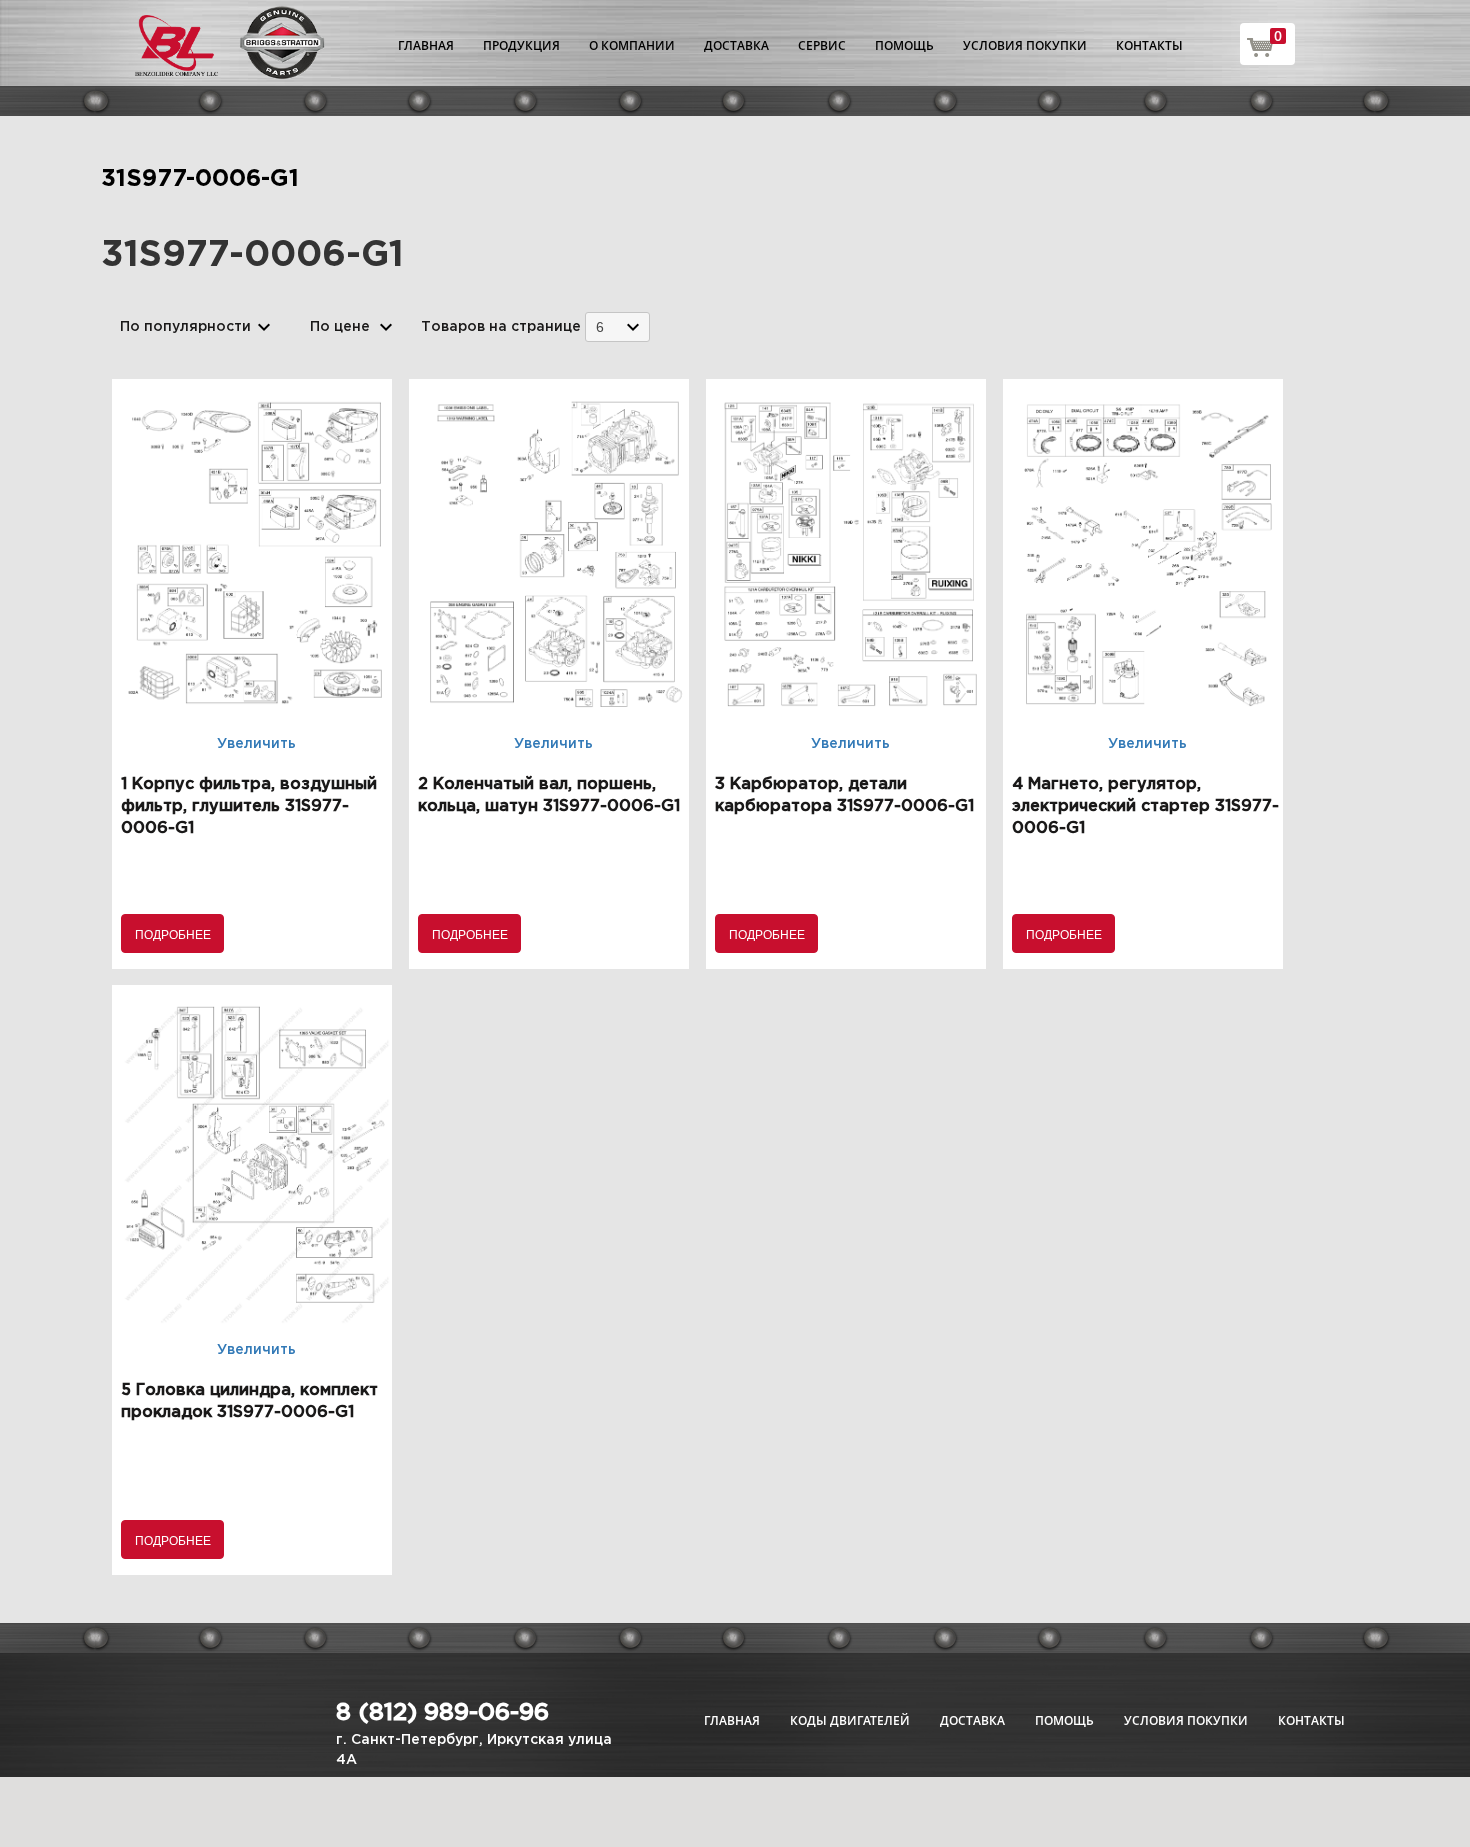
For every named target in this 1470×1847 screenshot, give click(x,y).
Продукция (521, 45)
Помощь (904, 45)
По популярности (185, 327)
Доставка (736, 45)
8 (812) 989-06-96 (442, 1713)
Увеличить (256, 744)
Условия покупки (1025, 45)
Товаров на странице (501, 327)
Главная (426, 45)
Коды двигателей (850, 1720)
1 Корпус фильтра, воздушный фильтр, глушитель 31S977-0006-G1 (249, 806)
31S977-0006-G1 (200, 179)
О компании (632, 45)
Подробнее (173, 933)
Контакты (1149, 45)
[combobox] (617, 326)
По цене (340, 327)
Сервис (822, 45)
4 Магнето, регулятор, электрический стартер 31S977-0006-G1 (1145, 806)
